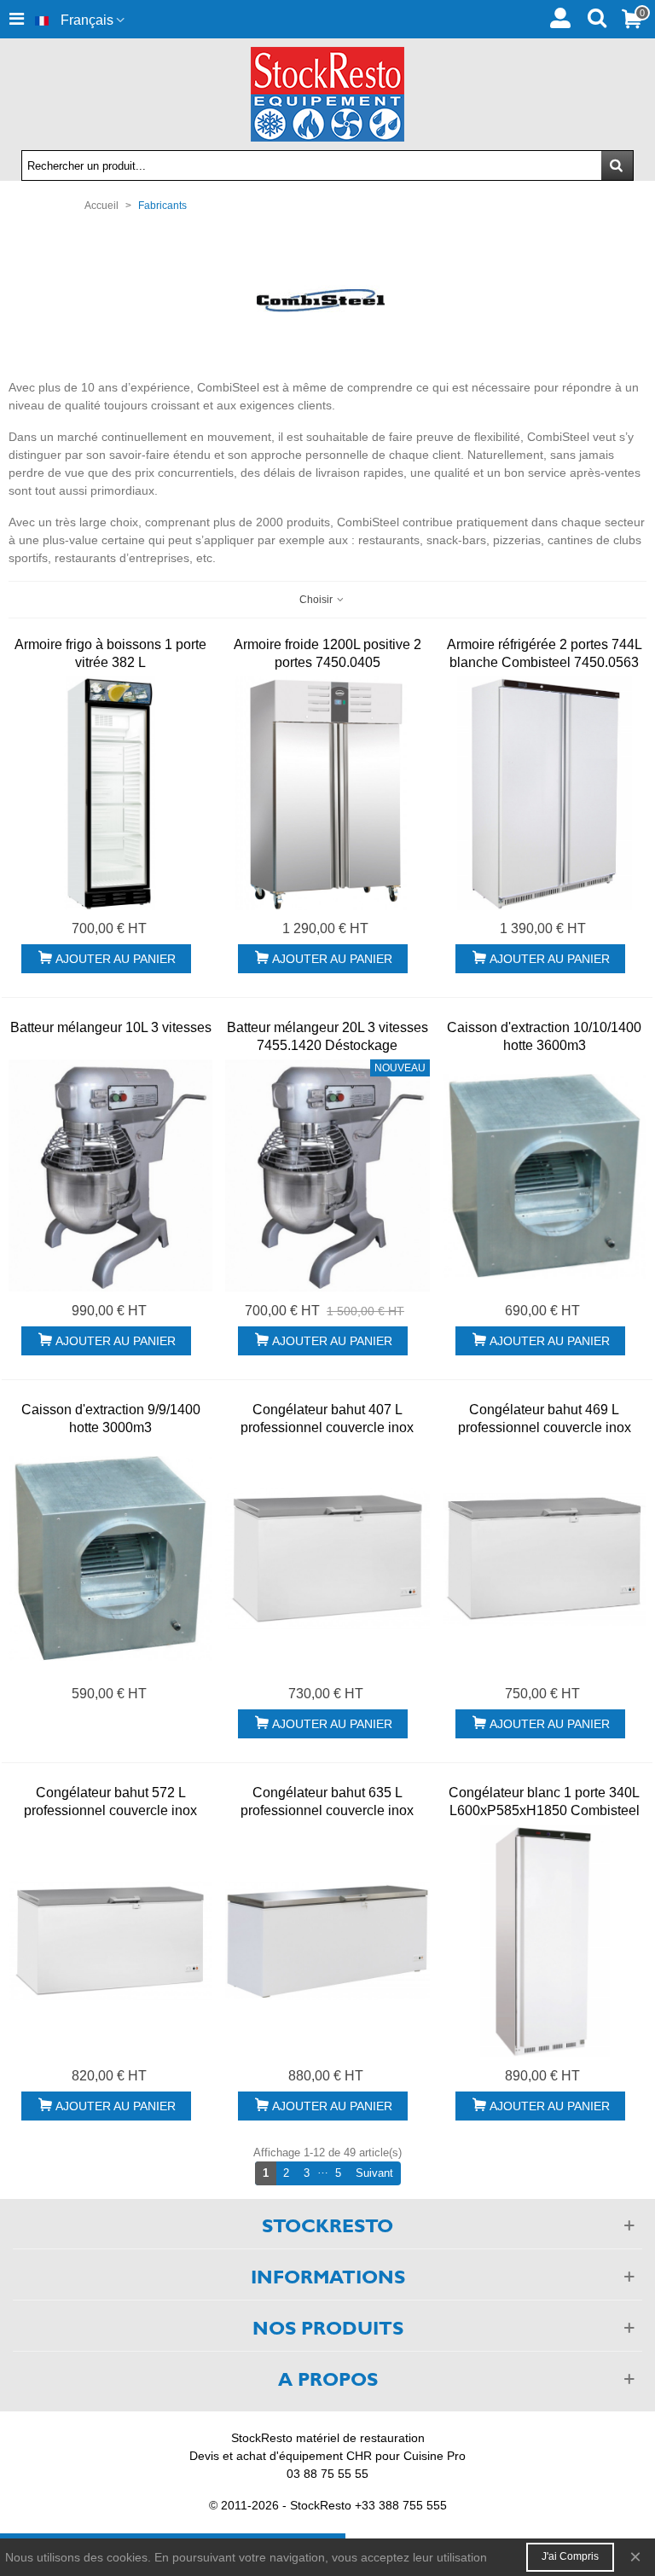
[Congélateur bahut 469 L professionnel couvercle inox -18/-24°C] (545, 1558)
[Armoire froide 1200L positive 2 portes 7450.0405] (327, 793)
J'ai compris (570, 2556)
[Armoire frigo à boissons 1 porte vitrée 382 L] (110, 793)
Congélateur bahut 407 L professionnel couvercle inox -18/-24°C (327, 1427)
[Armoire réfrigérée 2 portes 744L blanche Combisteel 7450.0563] (545, 793)
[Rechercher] (597, 16)
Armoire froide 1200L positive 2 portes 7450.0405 (327, 653)
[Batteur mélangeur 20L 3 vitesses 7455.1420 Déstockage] (327, 1176)
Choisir (317, 600)
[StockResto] (327, 94)
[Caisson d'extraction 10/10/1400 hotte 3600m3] (545, 1176)
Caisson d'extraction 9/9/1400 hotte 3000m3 (111, 1419)
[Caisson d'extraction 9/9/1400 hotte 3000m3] (110, 1558)
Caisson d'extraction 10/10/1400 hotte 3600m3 (544, 1036)
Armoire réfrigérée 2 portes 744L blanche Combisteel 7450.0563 (545, 653)
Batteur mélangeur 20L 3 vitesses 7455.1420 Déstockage (327, 1036)
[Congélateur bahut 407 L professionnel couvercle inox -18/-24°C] (327, 1558)
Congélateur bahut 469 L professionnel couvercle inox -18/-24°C (545, 1427)
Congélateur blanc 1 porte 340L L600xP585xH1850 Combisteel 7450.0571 (544, 1810)
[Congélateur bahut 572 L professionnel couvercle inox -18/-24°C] (110, 1941)
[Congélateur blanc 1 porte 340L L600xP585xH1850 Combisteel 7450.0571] (545, 1941)
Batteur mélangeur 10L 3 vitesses (111, 1027)
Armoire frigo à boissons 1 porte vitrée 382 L (110, 653)
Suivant (378, 2173)
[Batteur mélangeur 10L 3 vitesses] (110, 1176)
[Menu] (16, 19)
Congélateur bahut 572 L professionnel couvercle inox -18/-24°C (110, 1810)
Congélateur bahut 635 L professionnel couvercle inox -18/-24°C (327, 1810)
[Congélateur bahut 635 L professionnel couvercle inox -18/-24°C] (327, 1941)
